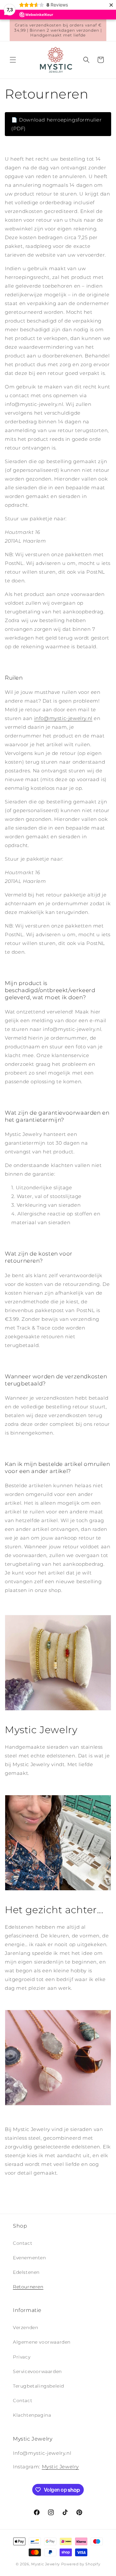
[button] (13, 60)
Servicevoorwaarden (37, 2371)
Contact (23, 2243)
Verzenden (25, 2327)
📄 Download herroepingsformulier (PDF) (57, 124)
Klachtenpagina (32, 2415)
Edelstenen (26, 2272)
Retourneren (28, 2287)
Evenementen (29, 2258)
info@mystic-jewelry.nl (63, 718)
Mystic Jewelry (60, 2467)
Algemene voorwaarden (42, 2342)
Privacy (22, 2357)
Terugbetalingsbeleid (39, 2386)
